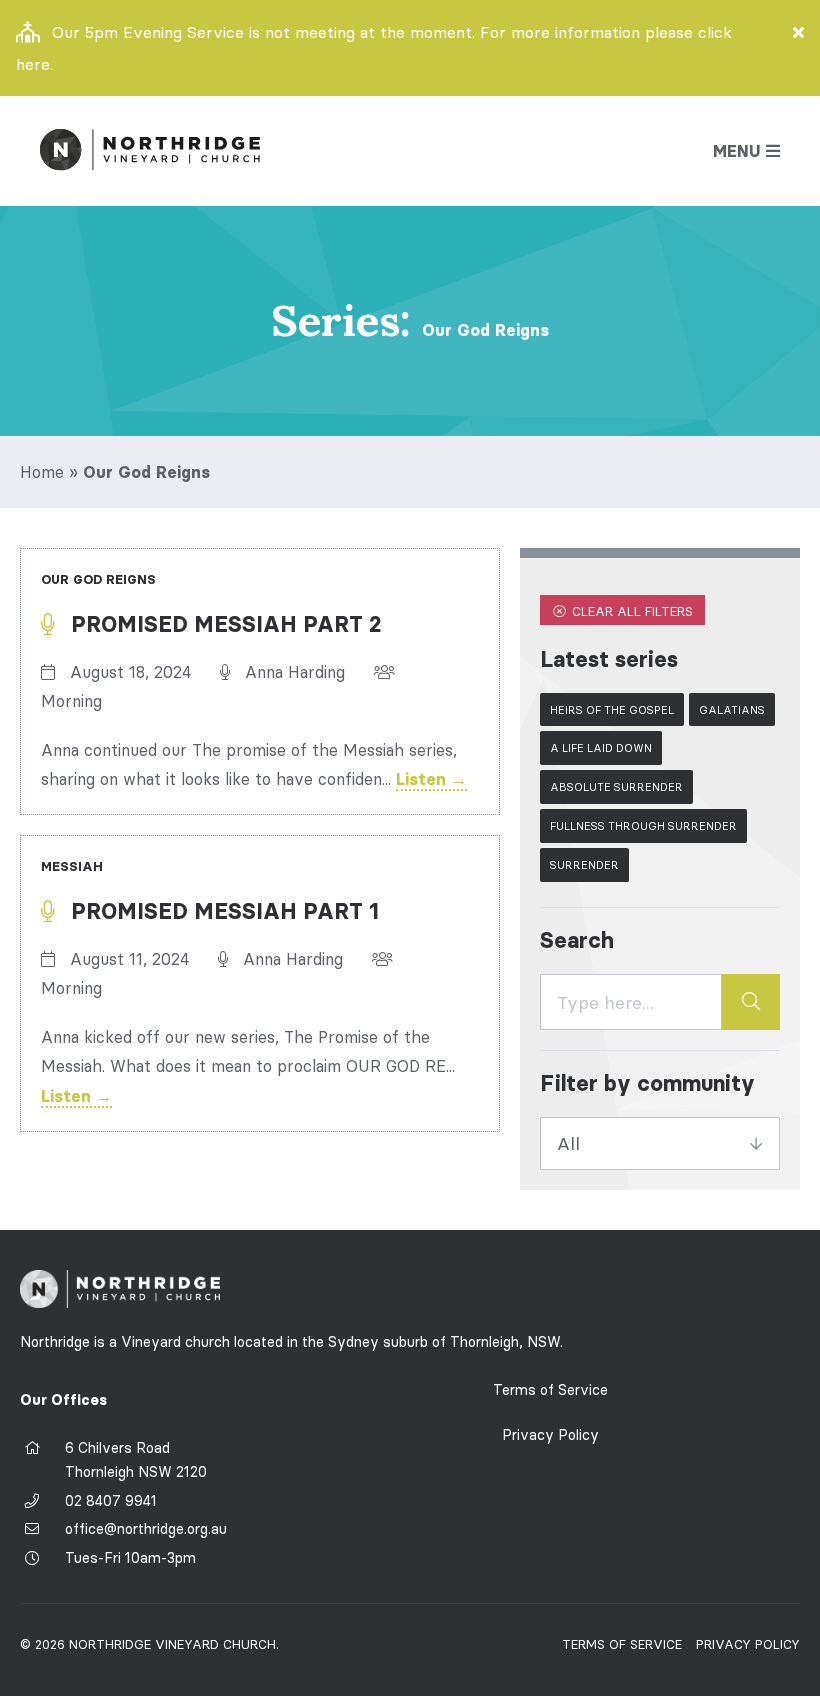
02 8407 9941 (111, 1501)
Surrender (584, 865)
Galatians (732, 710)
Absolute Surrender (616, 787)
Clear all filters (630, 611)
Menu (737, 151)
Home (42, 472)
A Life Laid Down (601, 748)
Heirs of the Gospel (612, 710)
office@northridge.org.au (146, 1529)
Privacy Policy (550, 1435)
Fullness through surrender (643, 826)
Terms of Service (550, 1390)
